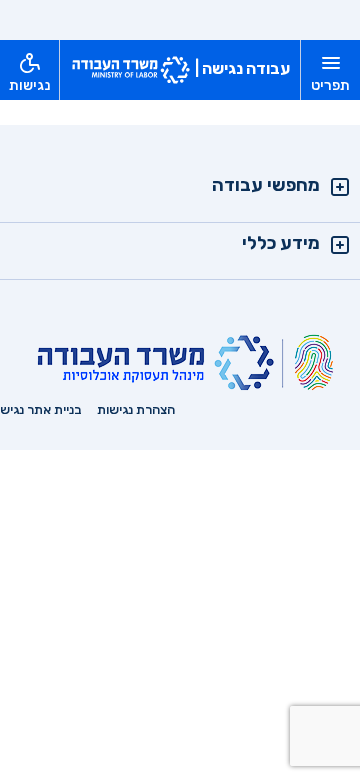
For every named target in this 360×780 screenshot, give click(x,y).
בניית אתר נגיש (41, 409)
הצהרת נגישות (136, 409)
